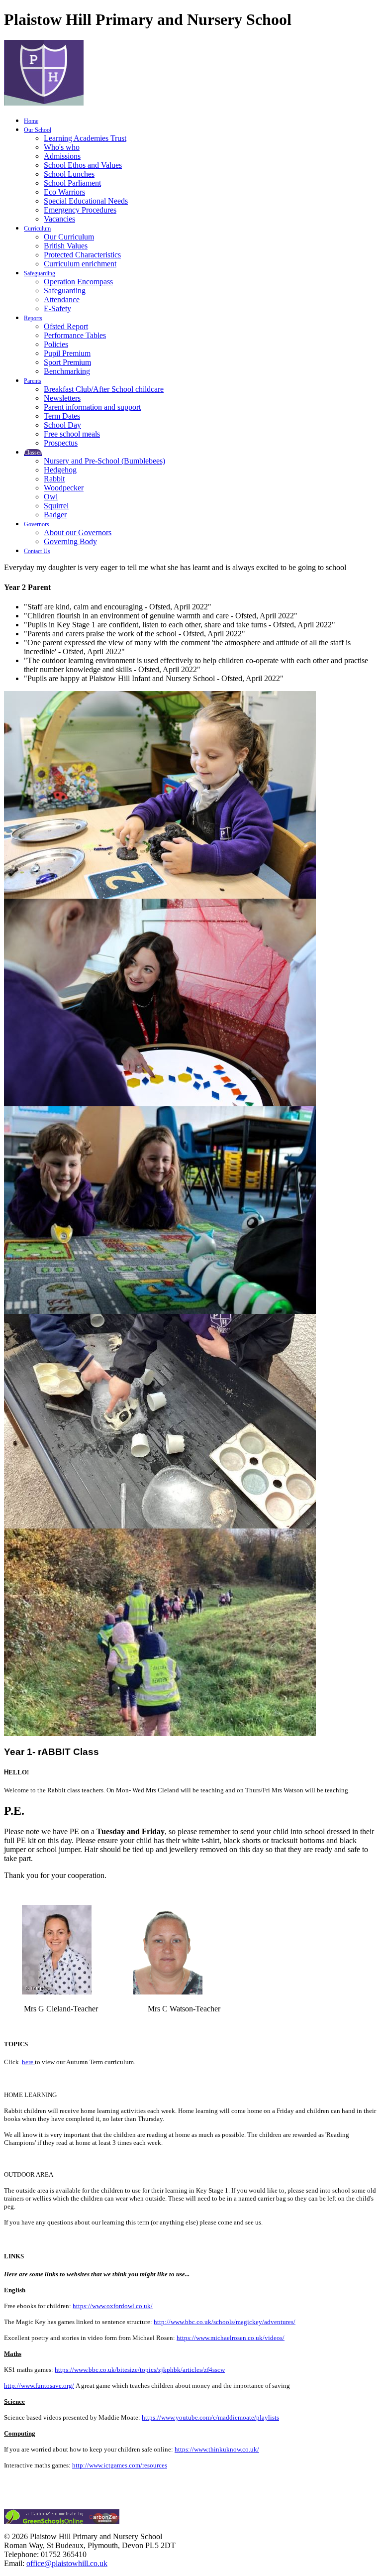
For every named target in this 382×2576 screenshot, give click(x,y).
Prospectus (61, 443)
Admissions (62, 156)
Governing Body (70, 541)
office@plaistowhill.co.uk (67, 2563)
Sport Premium (67, 362)
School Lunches (69, 174)
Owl (51, 497)
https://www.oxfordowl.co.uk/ (113, 2306)
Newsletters (62, 398)
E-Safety (57, 308)
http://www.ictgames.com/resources (120, 2465)
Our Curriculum (69, 237)
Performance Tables (75, 335)
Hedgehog (60, 470)
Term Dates (62, 416)
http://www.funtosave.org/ (39, 2386)
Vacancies (59, 219)
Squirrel (56, 506)
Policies (56, 344)
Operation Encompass (78, 282)
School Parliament (72, 183)
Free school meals (72, 434)
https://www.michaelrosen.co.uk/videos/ (231, 2338)
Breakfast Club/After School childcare (104, 389)
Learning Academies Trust (85, 138)
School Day (62, 425)
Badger (55, 515)
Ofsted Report (66, 326)
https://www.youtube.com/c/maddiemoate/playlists (210, 2417)
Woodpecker (64, 488)
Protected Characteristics (82, 255)
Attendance (62, 299)
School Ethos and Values (83, 165)
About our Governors (78, 532)
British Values (66, 246)
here (28, 2062)
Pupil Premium (67, 353)
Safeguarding (65, 291)
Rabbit (54, 479)
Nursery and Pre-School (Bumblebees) (104, 461)
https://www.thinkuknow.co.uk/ (217, 2449)
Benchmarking (67, 371)
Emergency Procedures (80, 210)
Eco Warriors (64, 192)
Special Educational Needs (86, 201)
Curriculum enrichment (80, 264)
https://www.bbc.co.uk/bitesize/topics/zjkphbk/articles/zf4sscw (140, 2370)
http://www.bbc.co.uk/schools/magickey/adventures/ (225, 2322)
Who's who (62, 147)
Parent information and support (92, 407)
